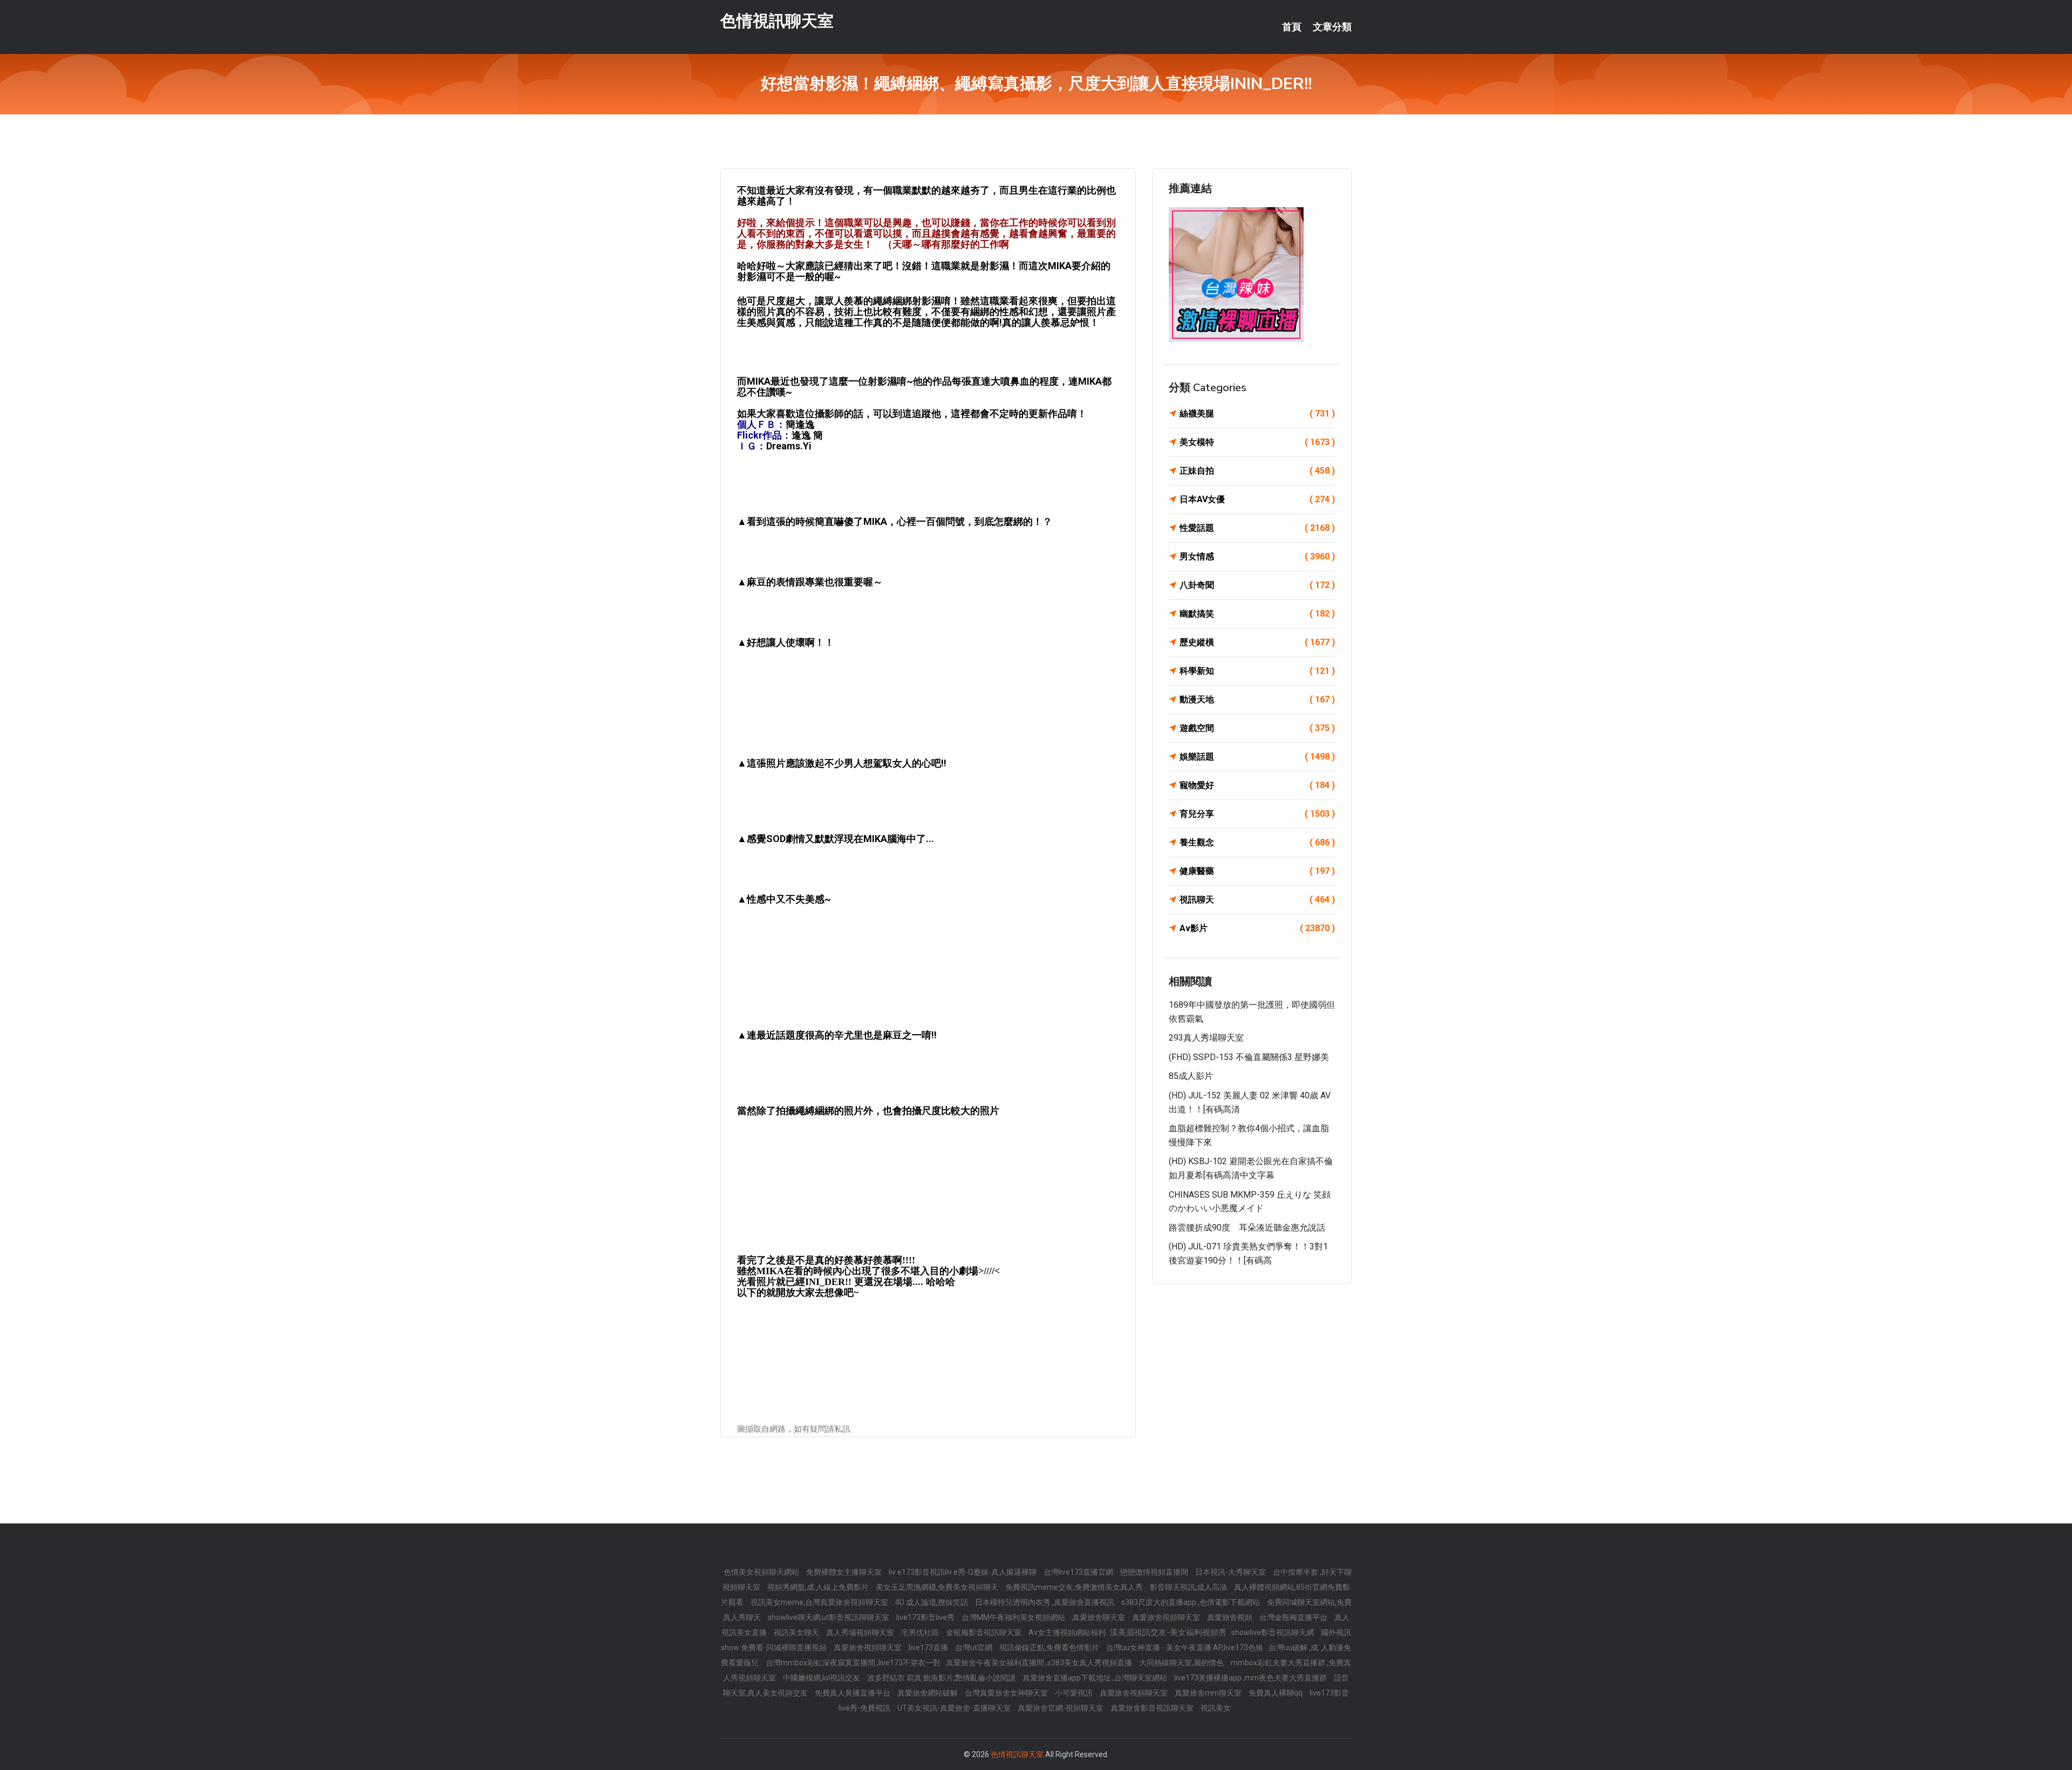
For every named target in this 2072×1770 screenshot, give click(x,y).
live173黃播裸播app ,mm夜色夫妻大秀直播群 (1251, 1678)
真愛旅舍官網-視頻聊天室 (1061, 1708)
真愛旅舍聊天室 (1099, 1617)
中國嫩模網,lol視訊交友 (822, 1678)
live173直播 (929, 1648)
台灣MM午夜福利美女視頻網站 (1014, 1617)
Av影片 (1257, 928)
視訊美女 (1216, 1708)
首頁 (1292, 27)
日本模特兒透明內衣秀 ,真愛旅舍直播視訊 (1045, 1602)
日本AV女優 (1257, 499)
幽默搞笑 (1257, 614)
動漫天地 (1257, 699)
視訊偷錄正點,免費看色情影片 (1050, 1648)
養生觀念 (1257, 842)
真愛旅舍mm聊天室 (1209, 1693)
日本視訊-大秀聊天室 (1231, 1572)
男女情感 (1257, 556)
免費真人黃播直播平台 (853, 1693)
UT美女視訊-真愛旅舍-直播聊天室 (955, 1708)
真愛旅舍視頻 (1231, 1617)
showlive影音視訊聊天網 (1273, 1632)
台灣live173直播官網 (1079, 1572)
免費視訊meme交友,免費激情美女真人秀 (1075, 1587)
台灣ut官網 (974, 1648)
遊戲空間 (1257, 728)
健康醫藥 (1257, 871)
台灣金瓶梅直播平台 (1294, 1617)
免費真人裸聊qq (1276, 1693)
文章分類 (1332, 27)
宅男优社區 (921, 1632)
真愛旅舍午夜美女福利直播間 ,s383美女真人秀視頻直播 (1040, 1663)
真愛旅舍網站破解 (928, 1693)
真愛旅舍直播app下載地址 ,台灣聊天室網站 (1096, 1678)
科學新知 (1257, 671)
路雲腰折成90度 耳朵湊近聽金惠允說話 (1247, 1228)
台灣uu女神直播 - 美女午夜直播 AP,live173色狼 (1185, 1648)
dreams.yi (789, 446)
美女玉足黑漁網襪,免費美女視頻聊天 (938, 1587)
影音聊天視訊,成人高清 (1189, 1587)
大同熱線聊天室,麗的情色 (1182, 1663)
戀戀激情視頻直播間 (1155, 1572)
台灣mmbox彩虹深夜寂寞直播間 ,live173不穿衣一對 (853, 1663)
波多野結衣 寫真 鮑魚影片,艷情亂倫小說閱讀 (942, 1678)
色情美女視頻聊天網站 (762, 1572)
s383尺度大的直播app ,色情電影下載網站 (1191, 1602)
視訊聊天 (1257, 900)
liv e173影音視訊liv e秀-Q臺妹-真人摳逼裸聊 (963, 1572)
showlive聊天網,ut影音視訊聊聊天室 (829, 1617)
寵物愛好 (1257, 785)
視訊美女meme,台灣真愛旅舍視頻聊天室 (820, 1602)
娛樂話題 (1257, 757)
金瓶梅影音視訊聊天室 (984, 1632)
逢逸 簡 (807, 435)
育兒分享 (1257, 814)
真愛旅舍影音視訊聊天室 (1153, 1708)
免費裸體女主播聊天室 (845, 1572)
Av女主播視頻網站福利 (1068, 1632)
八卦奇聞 (1257, 585)
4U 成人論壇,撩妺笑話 (932, 1602)
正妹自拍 (1257, 471)
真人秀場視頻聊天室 (861, 1632)
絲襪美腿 (1257, 414)
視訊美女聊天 (797, 1632)
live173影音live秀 (926, 1617)
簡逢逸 (800, 424)
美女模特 (1257, 442)
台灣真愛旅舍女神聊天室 (1007, 1693)
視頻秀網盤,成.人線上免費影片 (819, 1587)
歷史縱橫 (1257, 642)
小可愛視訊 (1075, 1693)
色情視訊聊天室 (777, 21)
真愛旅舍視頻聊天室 (1167, 1617)
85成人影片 (1191, 1076)
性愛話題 (1257, 528)
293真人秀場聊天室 (1206, 1038)
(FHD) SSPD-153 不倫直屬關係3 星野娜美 (1249, 1057)
